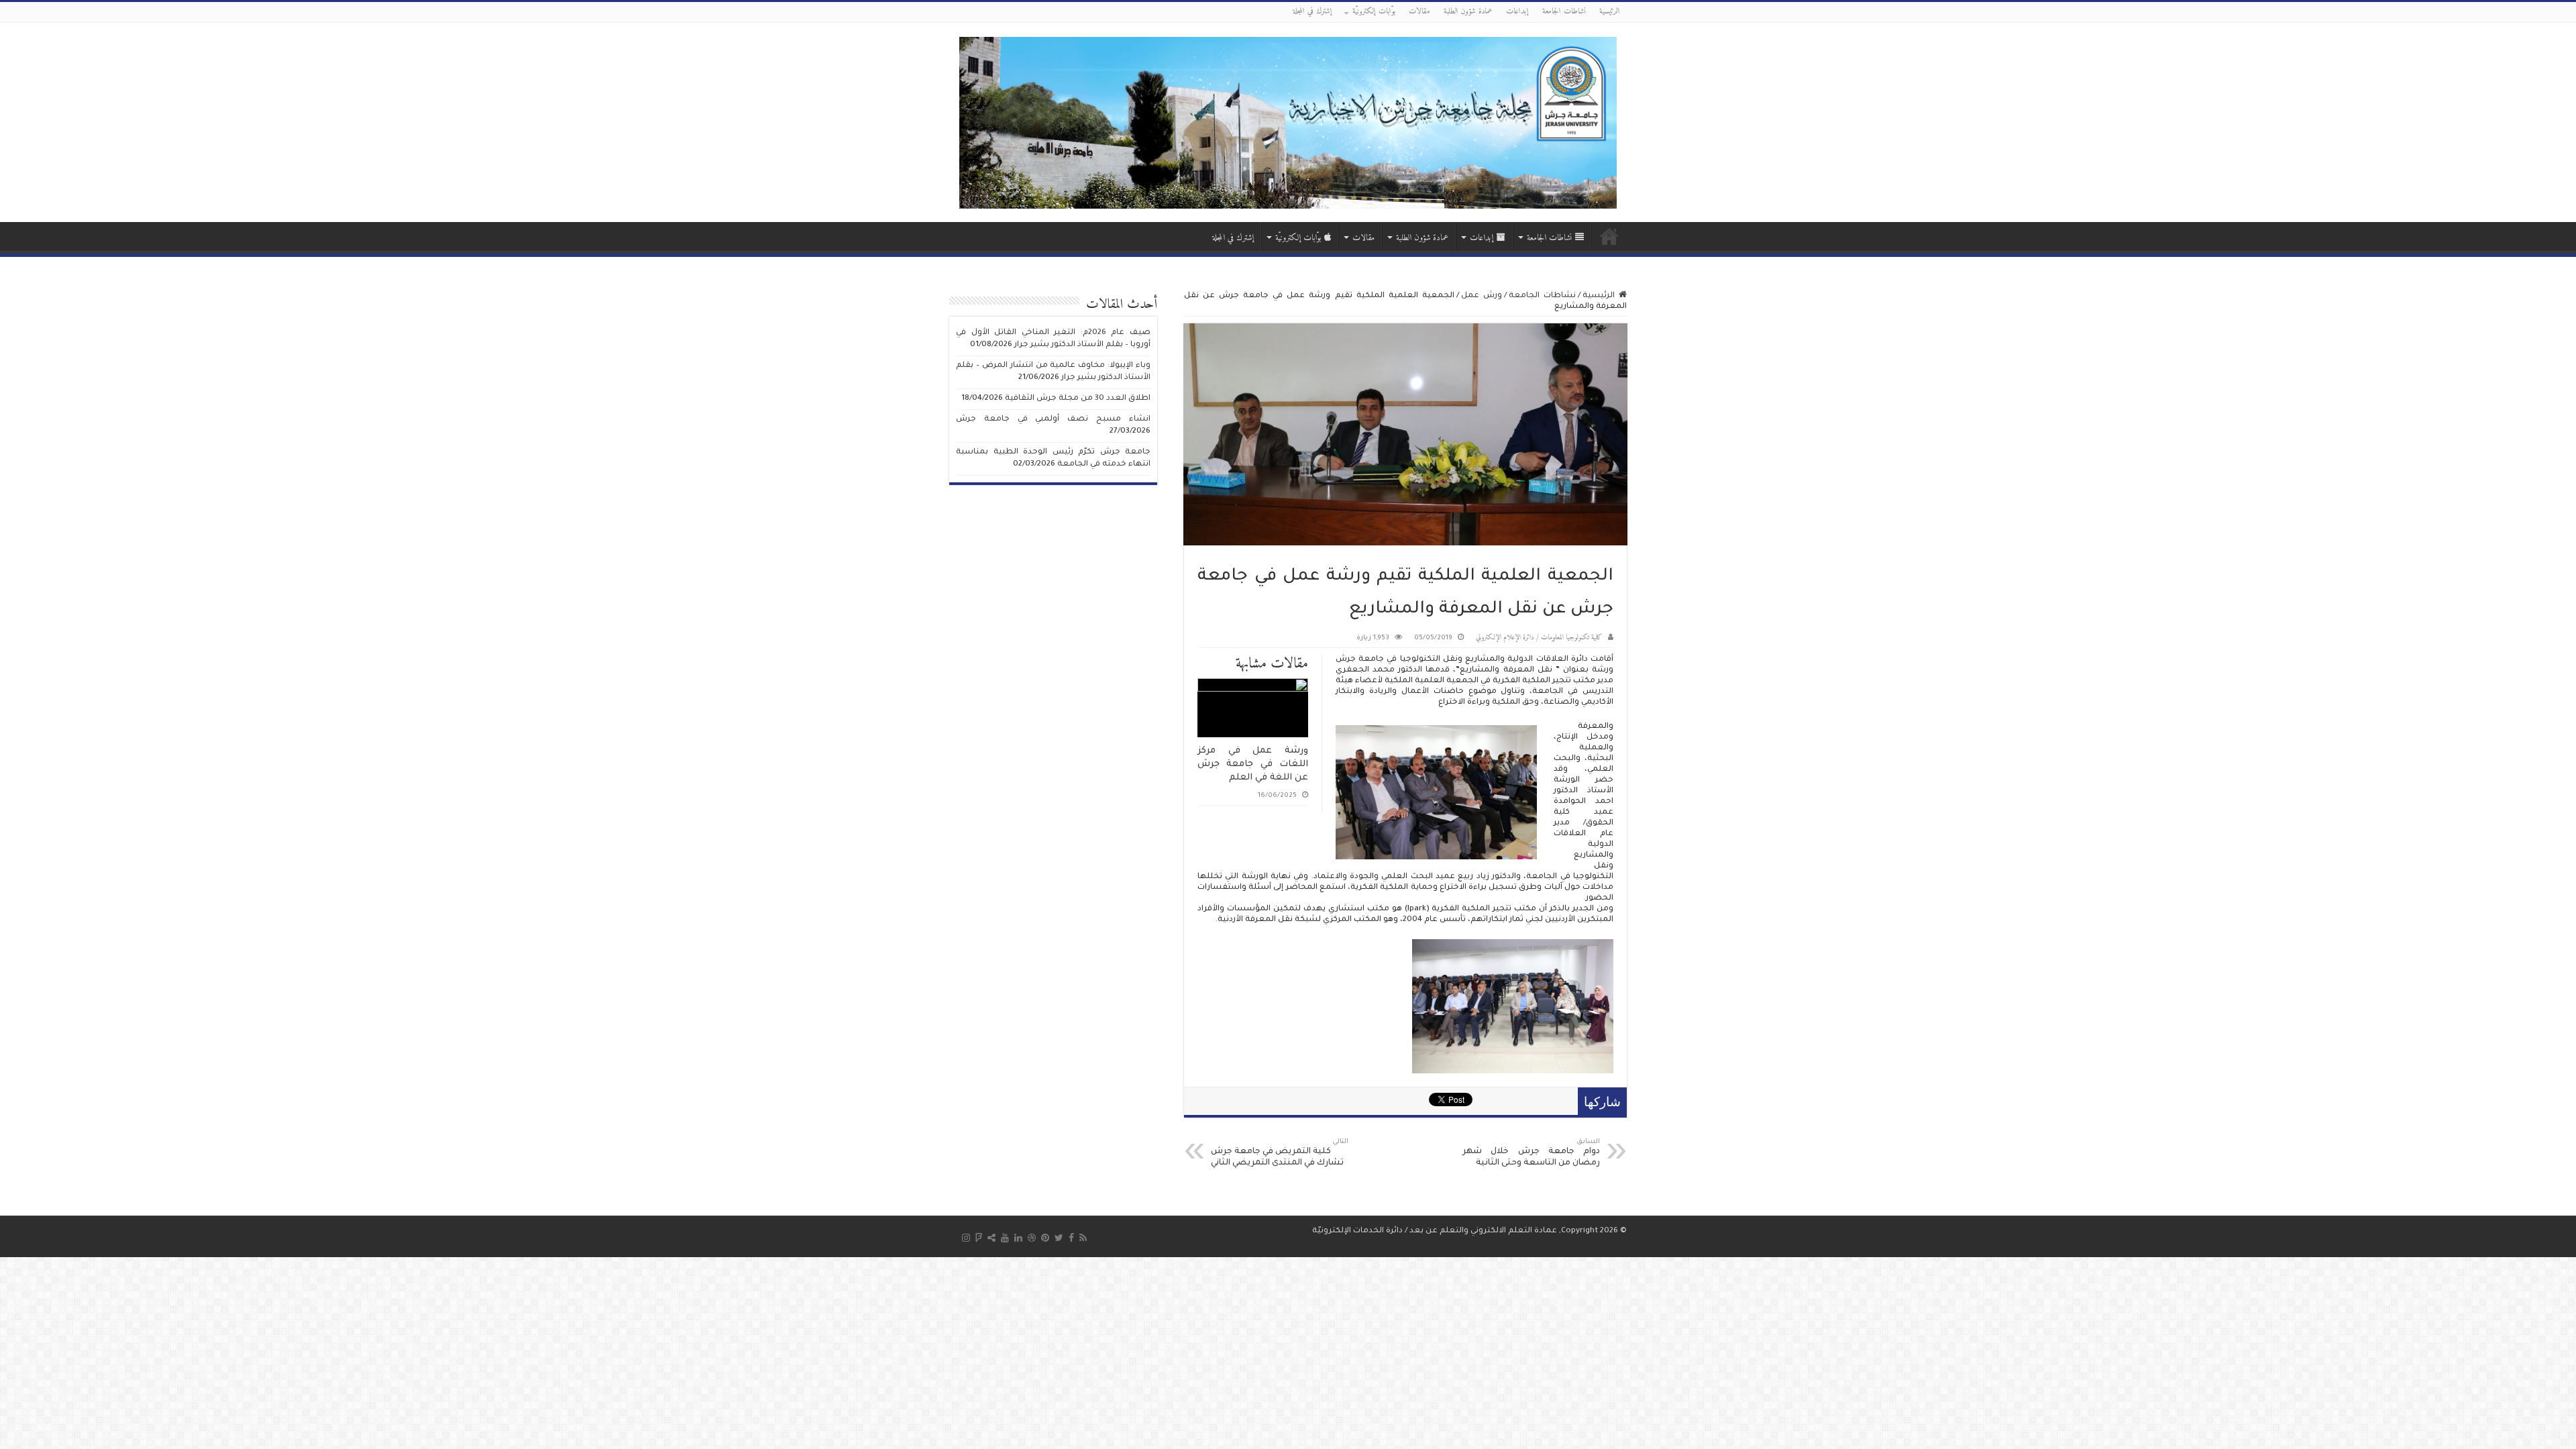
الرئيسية (1610, 12)
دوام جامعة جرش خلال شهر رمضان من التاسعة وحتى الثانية (1531, 1153)
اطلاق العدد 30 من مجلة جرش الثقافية (1078, 399)
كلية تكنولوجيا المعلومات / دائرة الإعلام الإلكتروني (1539, 638)
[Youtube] (1005, 1238)
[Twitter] (1059, 1238)
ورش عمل (1482, 296)
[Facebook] (1071, 1238)
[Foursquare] (979, 1238)
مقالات (1419, 12)
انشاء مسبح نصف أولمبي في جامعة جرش (1053, 420)
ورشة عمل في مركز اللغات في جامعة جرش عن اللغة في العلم (1253, 764)
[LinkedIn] (1018, 1238)
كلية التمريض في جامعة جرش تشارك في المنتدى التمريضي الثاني (1280, 1153)
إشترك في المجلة (1312, 12)
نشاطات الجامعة (1564, 12)
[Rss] (1083, 1238)
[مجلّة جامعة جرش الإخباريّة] (1288, 122)
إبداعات (1517, 12)
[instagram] (966, 1238)
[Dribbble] (1032, 1238)
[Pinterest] (1045, 1238)
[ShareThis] (991, 1238)
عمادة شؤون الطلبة (1468, 12)
